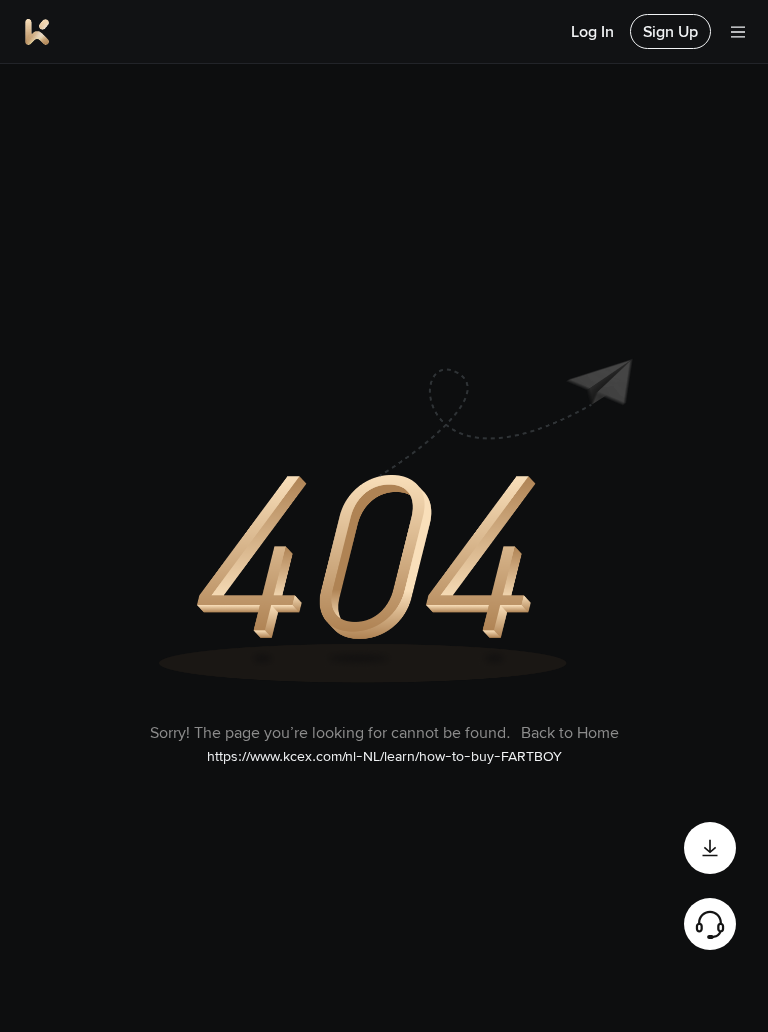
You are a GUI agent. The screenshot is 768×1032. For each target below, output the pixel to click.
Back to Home (570, 732)
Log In (592, 31)
